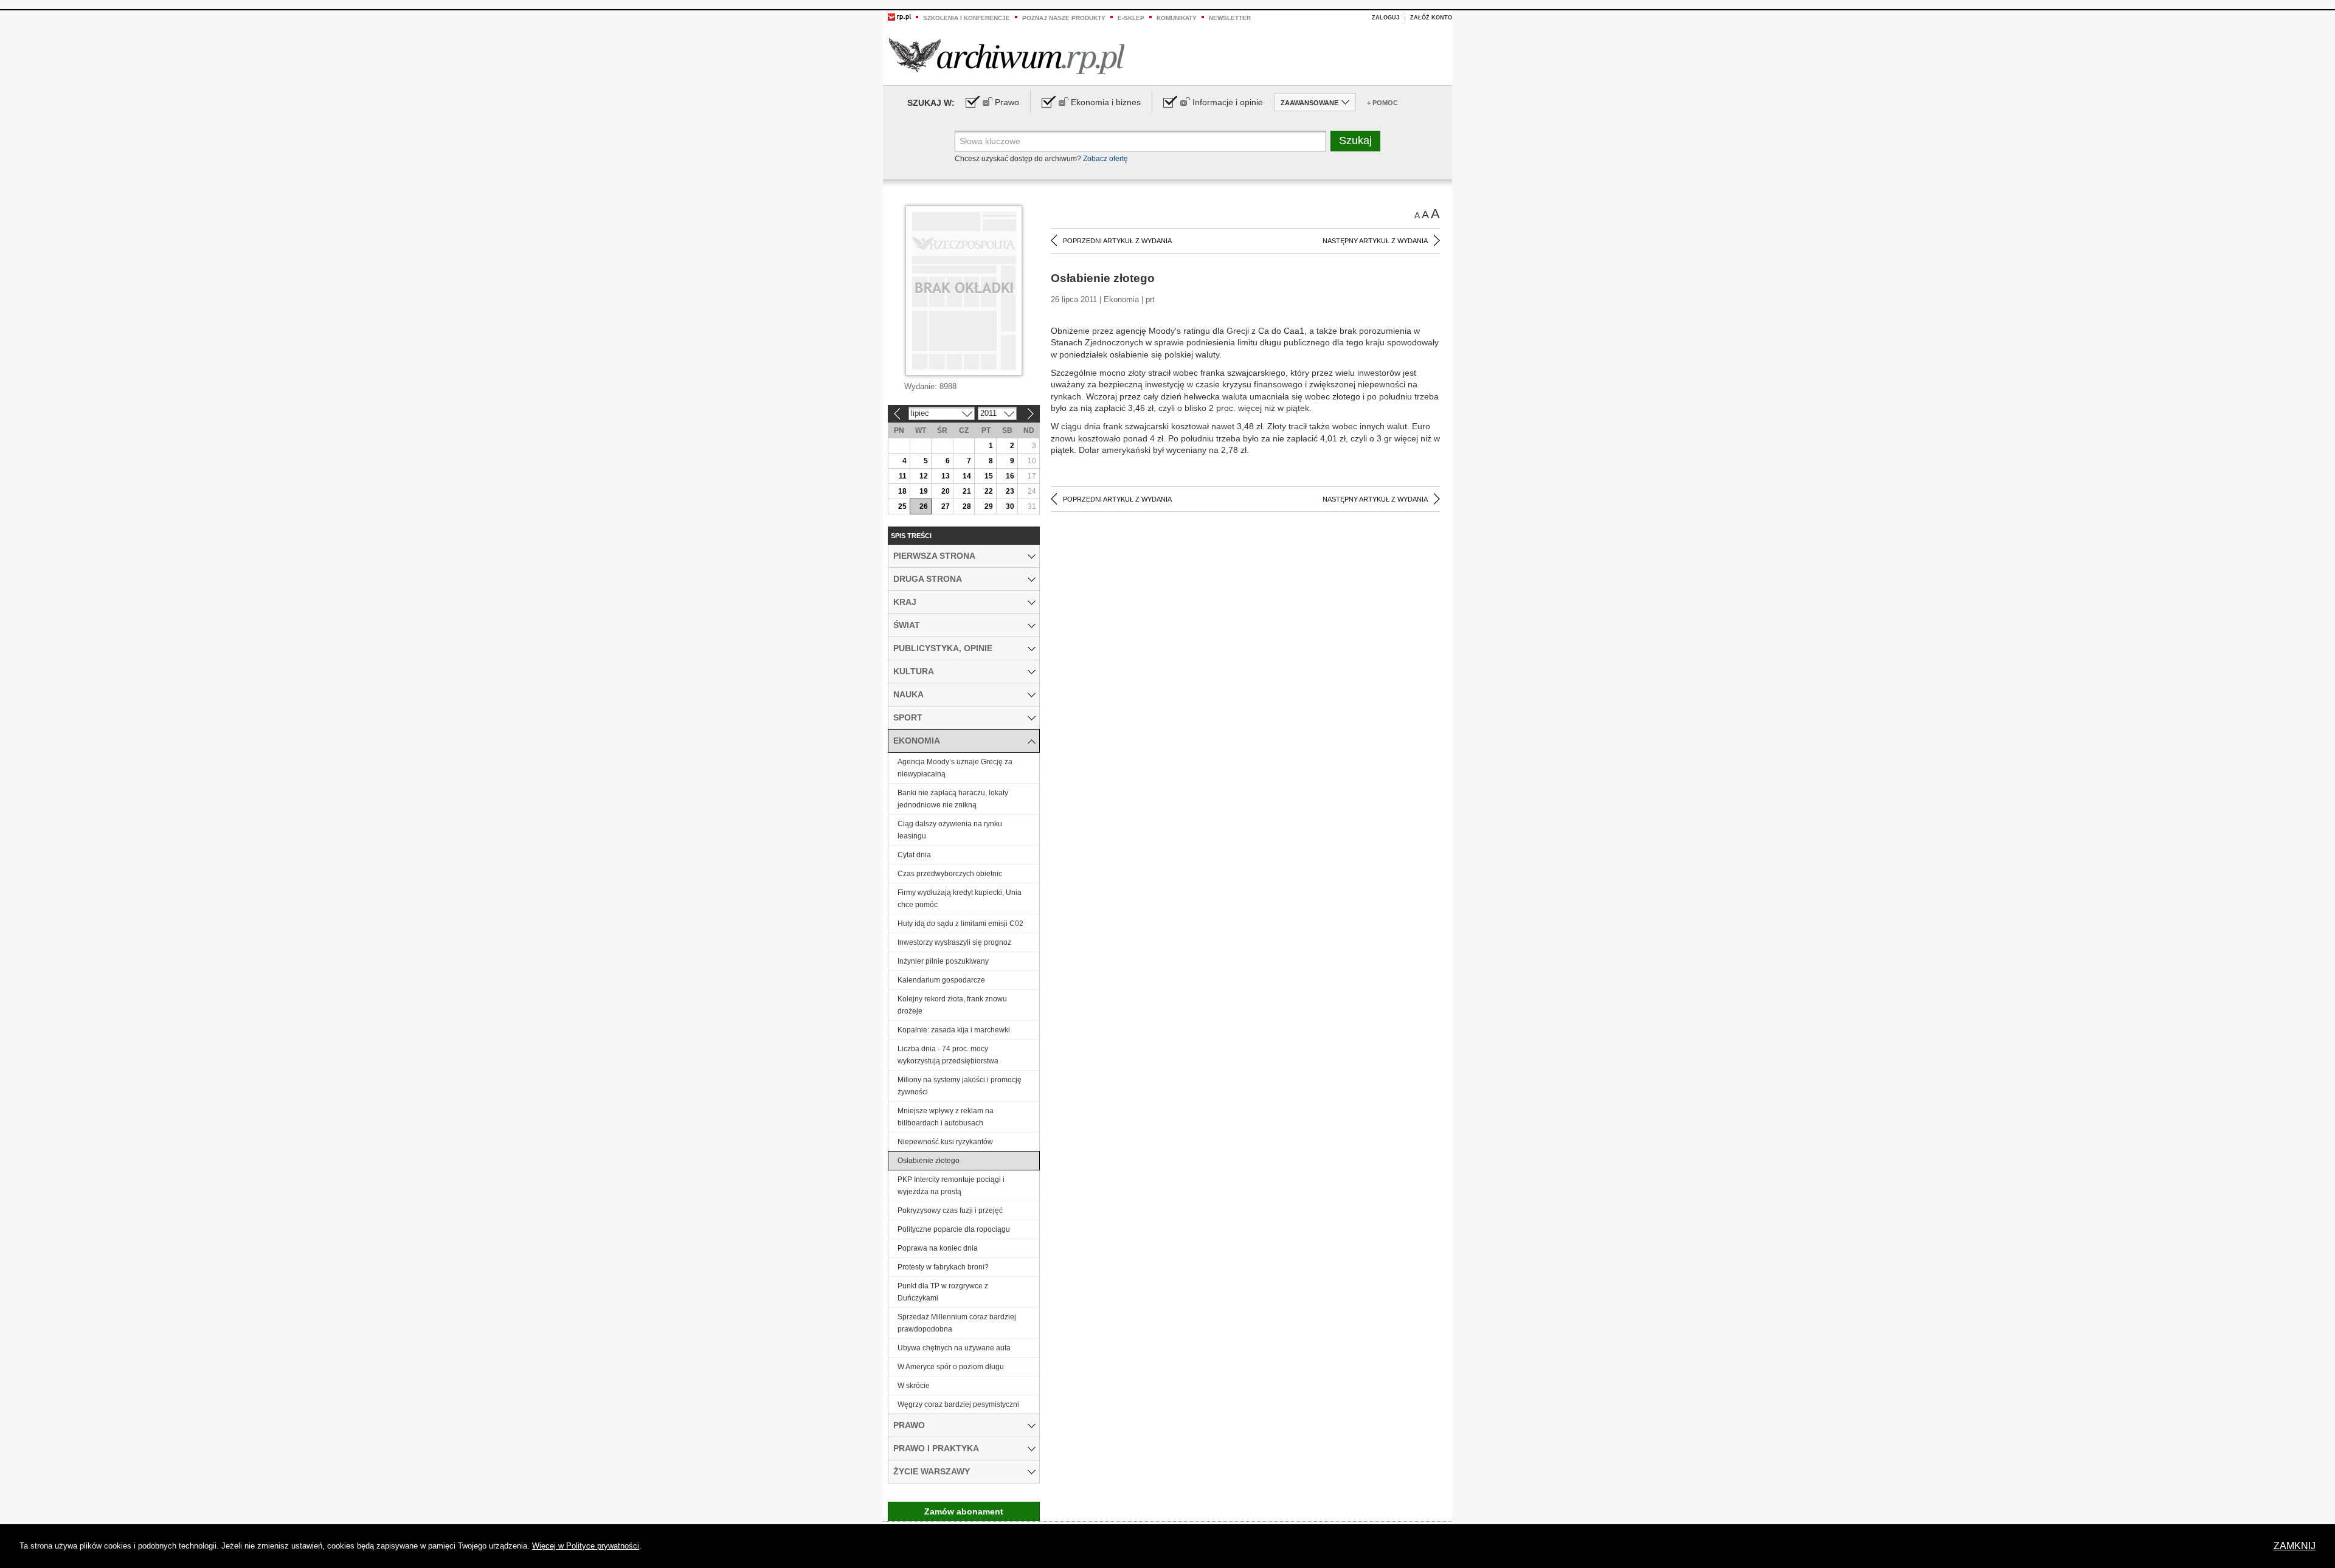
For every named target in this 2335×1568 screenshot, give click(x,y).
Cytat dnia (914, 855)
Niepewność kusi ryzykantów (945, 1142)
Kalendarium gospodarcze (941, 980)
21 (967, 491)
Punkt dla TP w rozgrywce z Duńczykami (943, 1292)
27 (946, 506)
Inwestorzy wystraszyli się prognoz (954, 942)
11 (903, 476)
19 (924, 491)
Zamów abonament (964, 1511)
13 (946, 476)
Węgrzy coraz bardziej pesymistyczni (958, 1404)
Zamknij (2295, 1546)
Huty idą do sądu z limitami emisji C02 (960, 924)
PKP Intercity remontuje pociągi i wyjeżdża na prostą (951, 1186)
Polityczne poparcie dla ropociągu (954, 1229)
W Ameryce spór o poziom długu (951, 1367)
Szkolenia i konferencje (967, 18)
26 (924, 506)
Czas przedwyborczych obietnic (950, 874)
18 (902, 491)
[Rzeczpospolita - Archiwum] (1007, 56)
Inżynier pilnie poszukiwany (943, 961)
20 (946, 491)
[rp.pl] (899, 16)
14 (967, 476)
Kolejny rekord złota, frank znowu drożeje (952, 1005)
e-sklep (1131, 18)
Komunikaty (1177, 18)
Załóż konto (1431, 18)
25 (902, 506)
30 (1010, 506)
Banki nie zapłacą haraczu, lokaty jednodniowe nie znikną (953, 799)
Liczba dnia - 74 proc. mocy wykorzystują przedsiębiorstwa (948, 1055)
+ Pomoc (1382, 103)
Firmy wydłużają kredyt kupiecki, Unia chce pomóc (960, 899)
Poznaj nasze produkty (1064, 18)
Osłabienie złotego (929, 1161)
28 (967, 506)
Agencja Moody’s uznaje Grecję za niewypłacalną (955, 768)
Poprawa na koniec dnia (938, 1248)
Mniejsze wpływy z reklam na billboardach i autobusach (946, 1117)
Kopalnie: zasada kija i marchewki (954, 1030)
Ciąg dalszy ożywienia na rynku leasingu (950, 830)
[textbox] (1140, 141)
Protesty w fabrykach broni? (943, 1267)
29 (989, 506)
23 (1010, 491)
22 (989, 491)
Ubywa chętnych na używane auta (954, 1348)
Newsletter (1230, 18)
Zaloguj (1385, 18)
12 (924, 476)
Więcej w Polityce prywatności (586, 1546)
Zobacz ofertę (1105, 159)
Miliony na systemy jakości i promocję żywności (960, 1086)
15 (989, 476)
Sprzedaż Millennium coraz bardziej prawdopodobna (957, 1323)
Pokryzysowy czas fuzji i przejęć (950, 1211)
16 (1010, 476)
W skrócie (914, 1386)
